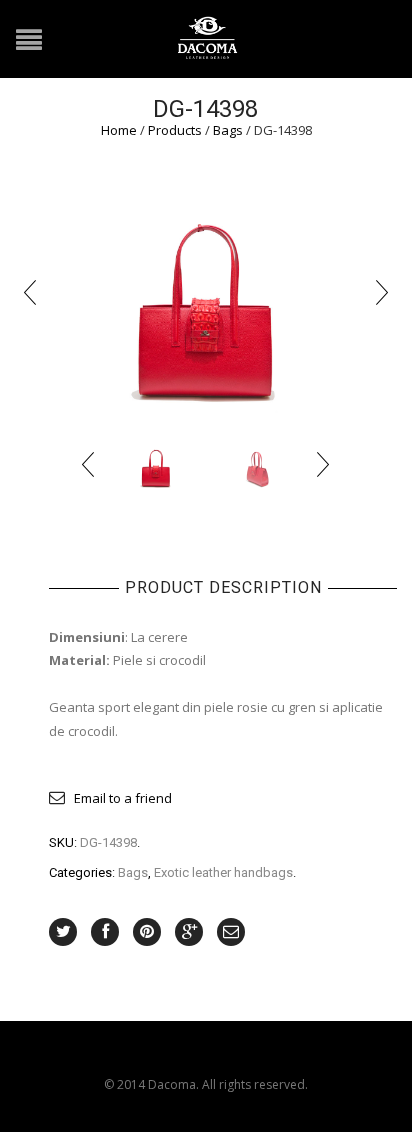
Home (119, 130)
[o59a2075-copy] (256, 463)
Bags (228, 130)
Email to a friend (123, 798)
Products (175, 130)
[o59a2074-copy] (206, 290)
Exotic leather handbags (223, 872)
